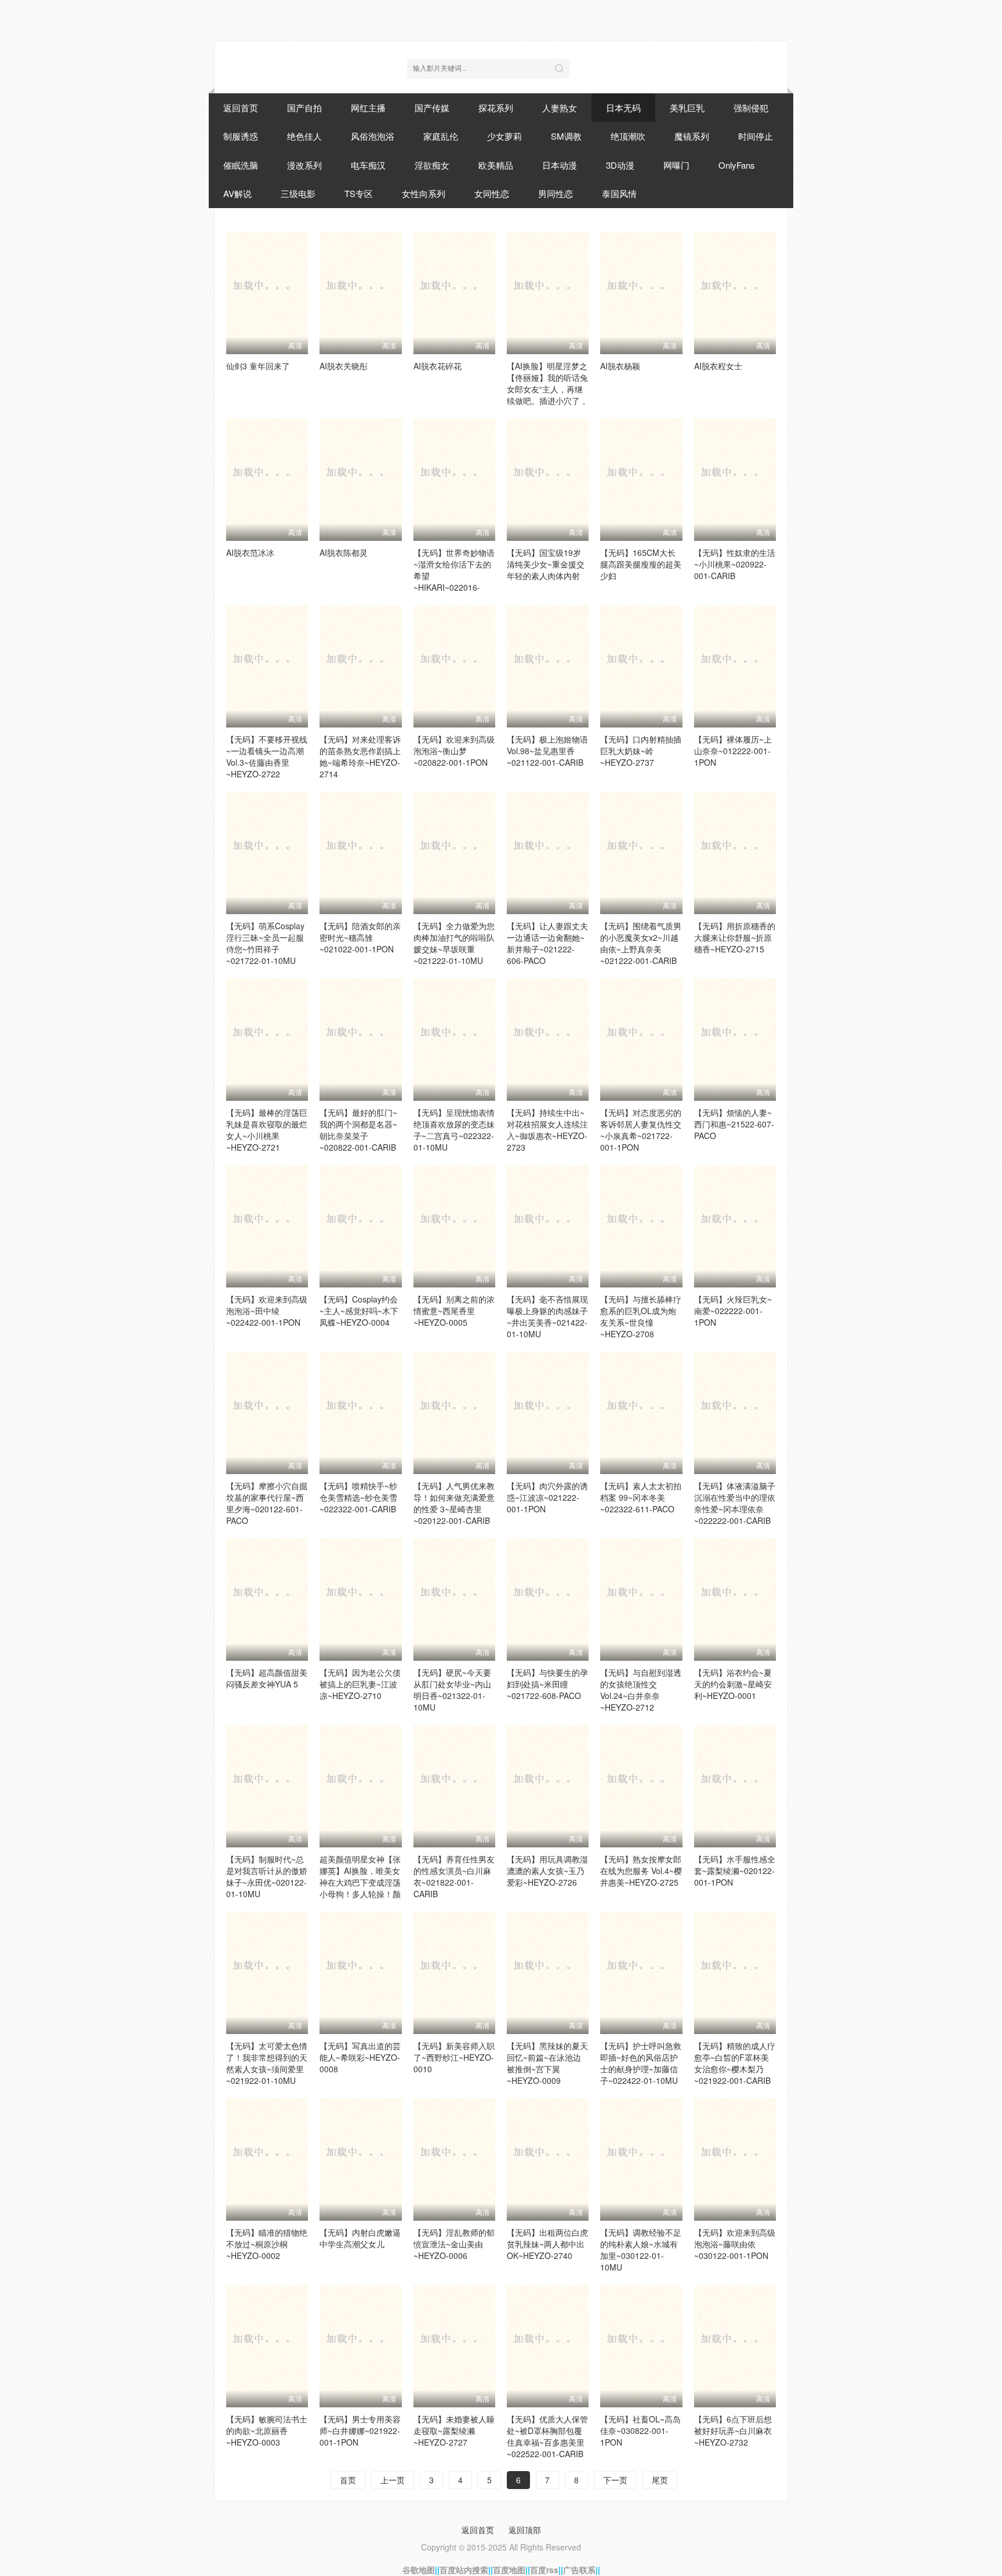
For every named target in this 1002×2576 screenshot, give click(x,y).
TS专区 (359, 193)
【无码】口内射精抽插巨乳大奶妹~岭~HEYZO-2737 (641, 751)
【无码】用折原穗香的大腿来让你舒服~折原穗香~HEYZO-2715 (735, 937)
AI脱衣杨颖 (620, 366)
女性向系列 (424, 193)
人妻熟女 (560, 108)
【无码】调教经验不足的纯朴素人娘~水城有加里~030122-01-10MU (641, 2250)
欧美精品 (496, 165)
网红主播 (368, 108)
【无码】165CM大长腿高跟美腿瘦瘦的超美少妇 (641, 564)
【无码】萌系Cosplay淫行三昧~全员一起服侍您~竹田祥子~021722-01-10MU (265, 943)
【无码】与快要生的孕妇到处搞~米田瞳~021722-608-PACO (547, 1684)
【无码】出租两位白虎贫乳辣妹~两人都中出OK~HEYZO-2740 (547, 2244)
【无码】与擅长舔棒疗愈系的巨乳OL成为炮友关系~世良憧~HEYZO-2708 (641, 1316)
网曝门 (676, 165)
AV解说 (237, 193)
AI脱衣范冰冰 (250, 552)
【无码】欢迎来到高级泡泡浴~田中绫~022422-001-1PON (267, 1311)
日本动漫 (560, 165)
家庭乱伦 (441, 136)
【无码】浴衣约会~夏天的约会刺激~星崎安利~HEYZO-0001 (733, 1684)
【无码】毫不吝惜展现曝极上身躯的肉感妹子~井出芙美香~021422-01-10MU (547, 1316)
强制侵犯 (751, 108)
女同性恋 (492, 193)
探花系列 (496, 108)
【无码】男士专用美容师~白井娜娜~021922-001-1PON (360, 2431)
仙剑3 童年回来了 (258, 366)
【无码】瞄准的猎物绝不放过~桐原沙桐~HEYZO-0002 (267, 2244)
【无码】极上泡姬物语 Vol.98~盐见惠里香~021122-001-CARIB (547, 751)
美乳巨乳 (687, 108)
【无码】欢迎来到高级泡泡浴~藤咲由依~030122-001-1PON (735, 2244)
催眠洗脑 (241, 165)
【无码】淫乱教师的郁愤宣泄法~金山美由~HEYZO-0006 (454, 2244)
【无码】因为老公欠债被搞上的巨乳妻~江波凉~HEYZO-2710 (360, 1684)
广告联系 (579, 2570)
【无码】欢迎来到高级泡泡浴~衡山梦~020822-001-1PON (454, 751)
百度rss (544, 2570)
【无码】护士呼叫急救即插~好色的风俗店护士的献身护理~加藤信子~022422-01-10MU (641, 2063)
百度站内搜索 (464, 2570)
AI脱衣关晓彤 (344, 366)
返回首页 (241, 108)
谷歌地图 (419, 2570)
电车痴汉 (368, 165)
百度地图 (509, 2570)
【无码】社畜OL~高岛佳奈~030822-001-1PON (640, 2431)
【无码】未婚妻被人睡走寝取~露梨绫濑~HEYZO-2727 (454, 2431)
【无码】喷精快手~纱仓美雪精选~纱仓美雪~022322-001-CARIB (358, 1497)
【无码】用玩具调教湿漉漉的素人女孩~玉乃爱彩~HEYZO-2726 (547, 1871)
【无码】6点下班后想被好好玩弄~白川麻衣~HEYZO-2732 (733, 2431)
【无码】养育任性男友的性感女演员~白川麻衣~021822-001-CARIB (454, 1876)
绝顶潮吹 (628, 136)
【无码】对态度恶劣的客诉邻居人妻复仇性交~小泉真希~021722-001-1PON (641, 1130)
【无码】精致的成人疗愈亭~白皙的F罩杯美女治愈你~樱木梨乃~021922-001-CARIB (735, 2063)
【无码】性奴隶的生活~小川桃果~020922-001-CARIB (735, 564)
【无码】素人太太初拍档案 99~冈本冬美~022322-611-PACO (641, 1497)
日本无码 (623, 108)
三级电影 (298, 193)
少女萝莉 (504, 136)
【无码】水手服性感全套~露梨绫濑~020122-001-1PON (735, 1871)
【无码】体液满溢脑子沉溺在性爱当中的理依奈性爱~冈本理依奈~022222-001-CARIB (735, 1503)
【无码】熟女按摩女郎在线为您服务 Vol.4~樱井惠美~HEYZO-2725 (641, 1871)
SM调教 (566, 136)
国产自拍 (304, 108)
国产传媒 (432, 108)
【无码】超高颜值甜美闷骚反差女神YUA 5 (267, 1678)
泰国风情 (619, 193)
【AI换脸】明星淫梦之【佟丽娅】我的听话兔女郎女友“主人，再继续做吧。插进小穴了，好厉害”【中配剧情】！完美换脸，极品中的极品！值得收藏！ (547, 401)
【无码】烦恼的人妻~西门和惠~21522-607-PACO (734, 1124)
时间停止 (756, 136)
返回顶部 (525, 2530)
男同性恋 (556, 193)
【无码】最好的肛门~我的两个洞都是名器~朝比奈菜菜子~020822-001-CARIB (358, 1130)
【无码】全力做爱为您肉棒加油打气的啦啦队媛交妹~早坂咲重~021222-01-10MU (454, 943)
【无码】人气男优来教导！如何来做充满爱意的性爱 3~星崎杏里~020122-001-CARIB (454, 1503)
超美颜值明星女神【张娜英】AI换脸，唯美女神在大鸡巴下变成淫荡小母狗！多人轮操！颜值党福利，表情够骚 (360, 1882)
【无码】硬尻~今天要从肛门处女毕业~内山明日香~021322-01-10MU (452, 1690)
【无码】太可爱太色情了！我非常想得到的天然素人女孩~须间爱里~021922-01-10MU (267, 2063)
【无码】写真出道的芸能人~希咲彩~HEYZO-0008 (360, 2057)
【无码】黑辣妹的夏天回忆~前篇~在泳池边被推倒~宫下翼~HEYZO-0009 (547, 2063)
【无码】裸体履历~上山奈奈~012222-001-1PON (733, 751)
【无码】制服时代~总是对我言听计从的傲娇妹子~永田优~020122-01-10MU (267, 1876)
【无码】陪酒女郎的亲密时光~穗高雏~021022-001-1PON (360, 937)
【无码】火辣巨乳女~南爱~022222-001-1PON (733, 1311)
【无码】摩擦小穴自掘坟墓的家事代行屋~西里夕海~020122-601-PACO (267, 1503)
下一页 (615, 2480)
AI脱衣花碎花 (438, 366)
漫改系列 (304, 165)
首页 (348, 2480)
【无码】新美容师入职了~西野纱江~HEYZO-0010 (454, 2057)
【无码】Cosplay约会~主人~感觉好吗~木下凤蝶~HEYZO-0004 (359, 1311)
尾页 (660, 2480)
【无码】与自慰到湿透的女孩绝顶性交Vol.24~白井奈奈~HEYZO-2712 (641, 1690)
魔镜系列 (692, 136)
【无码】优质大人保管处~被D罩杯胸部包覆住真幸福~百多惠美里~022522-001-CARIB (547, 2436)
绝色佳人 (304, 136)
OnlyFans (737, 165)
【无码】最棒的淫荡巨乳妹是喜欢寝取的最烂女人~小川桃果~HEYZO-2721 (267, 1130)
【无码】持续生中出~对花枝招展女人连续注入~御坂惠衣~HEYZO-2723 (547, 1130)
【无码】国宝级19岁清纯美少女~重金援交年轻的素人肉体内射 (546, 564)
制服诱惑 (241, 136)
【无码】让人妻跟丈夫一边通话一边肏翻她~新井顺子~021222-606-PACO (547, 943)
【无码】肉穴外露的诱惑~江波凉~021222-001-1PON (547, 1497)
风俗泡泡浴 (373, 136)
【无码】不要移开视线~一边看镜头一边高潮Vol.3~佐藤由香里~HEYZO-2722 (267, 756)
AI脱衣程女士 (718, 366)
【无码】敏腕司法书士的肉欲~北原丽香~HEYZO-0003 (267, 2431)
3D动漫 (620, 165)
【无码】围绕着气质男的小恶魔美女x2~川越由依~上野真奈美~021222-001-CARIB (641, 943)
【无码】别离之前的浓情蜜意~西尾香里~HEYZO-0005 (454, 1311)
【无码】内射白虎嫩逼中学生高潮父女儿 (360, 2238)
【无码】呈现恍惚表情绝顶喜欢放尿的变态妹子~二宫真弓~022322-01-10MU (454, 1130)
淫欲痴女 (432, 165)
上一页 (393, 2480)
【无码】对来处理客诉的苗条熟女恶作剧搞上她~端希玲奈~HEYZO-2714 (360, 756)
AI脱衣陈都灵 (344, 552)
